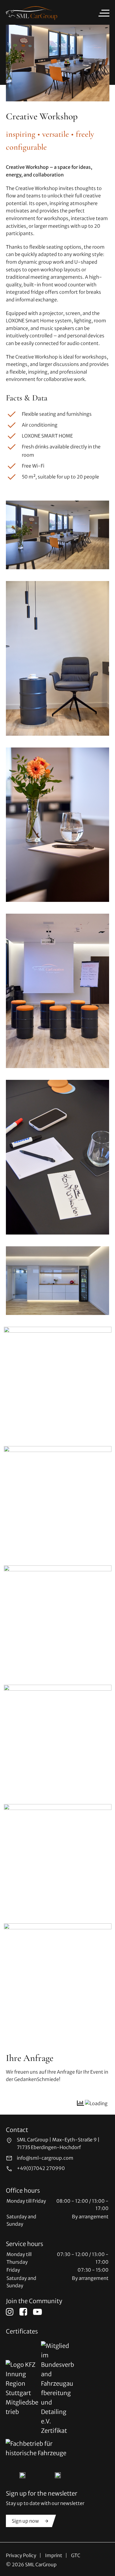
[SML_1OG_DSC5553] (57, 1281)
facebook (23, 2312)
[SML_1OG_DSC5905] (58, 1500)
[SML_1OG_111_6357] (58, 1858)
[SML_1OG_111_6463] (58, 1738)
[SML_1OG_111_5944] (57, 658)
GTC (76, 2555)
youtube (37, 2312)
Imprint (54, 2555)
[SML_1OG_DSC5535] (58, 1977)
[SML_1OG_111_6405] (58, 1619)
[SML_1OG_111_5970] (57, 825)
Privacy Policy (21, 2555)
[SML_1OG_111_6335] (57, 1157)
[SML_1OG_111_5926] (57, 535)
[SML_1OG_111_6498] (57, 991)
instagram (10, 2312)
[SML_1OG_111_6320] (58, 1381)
